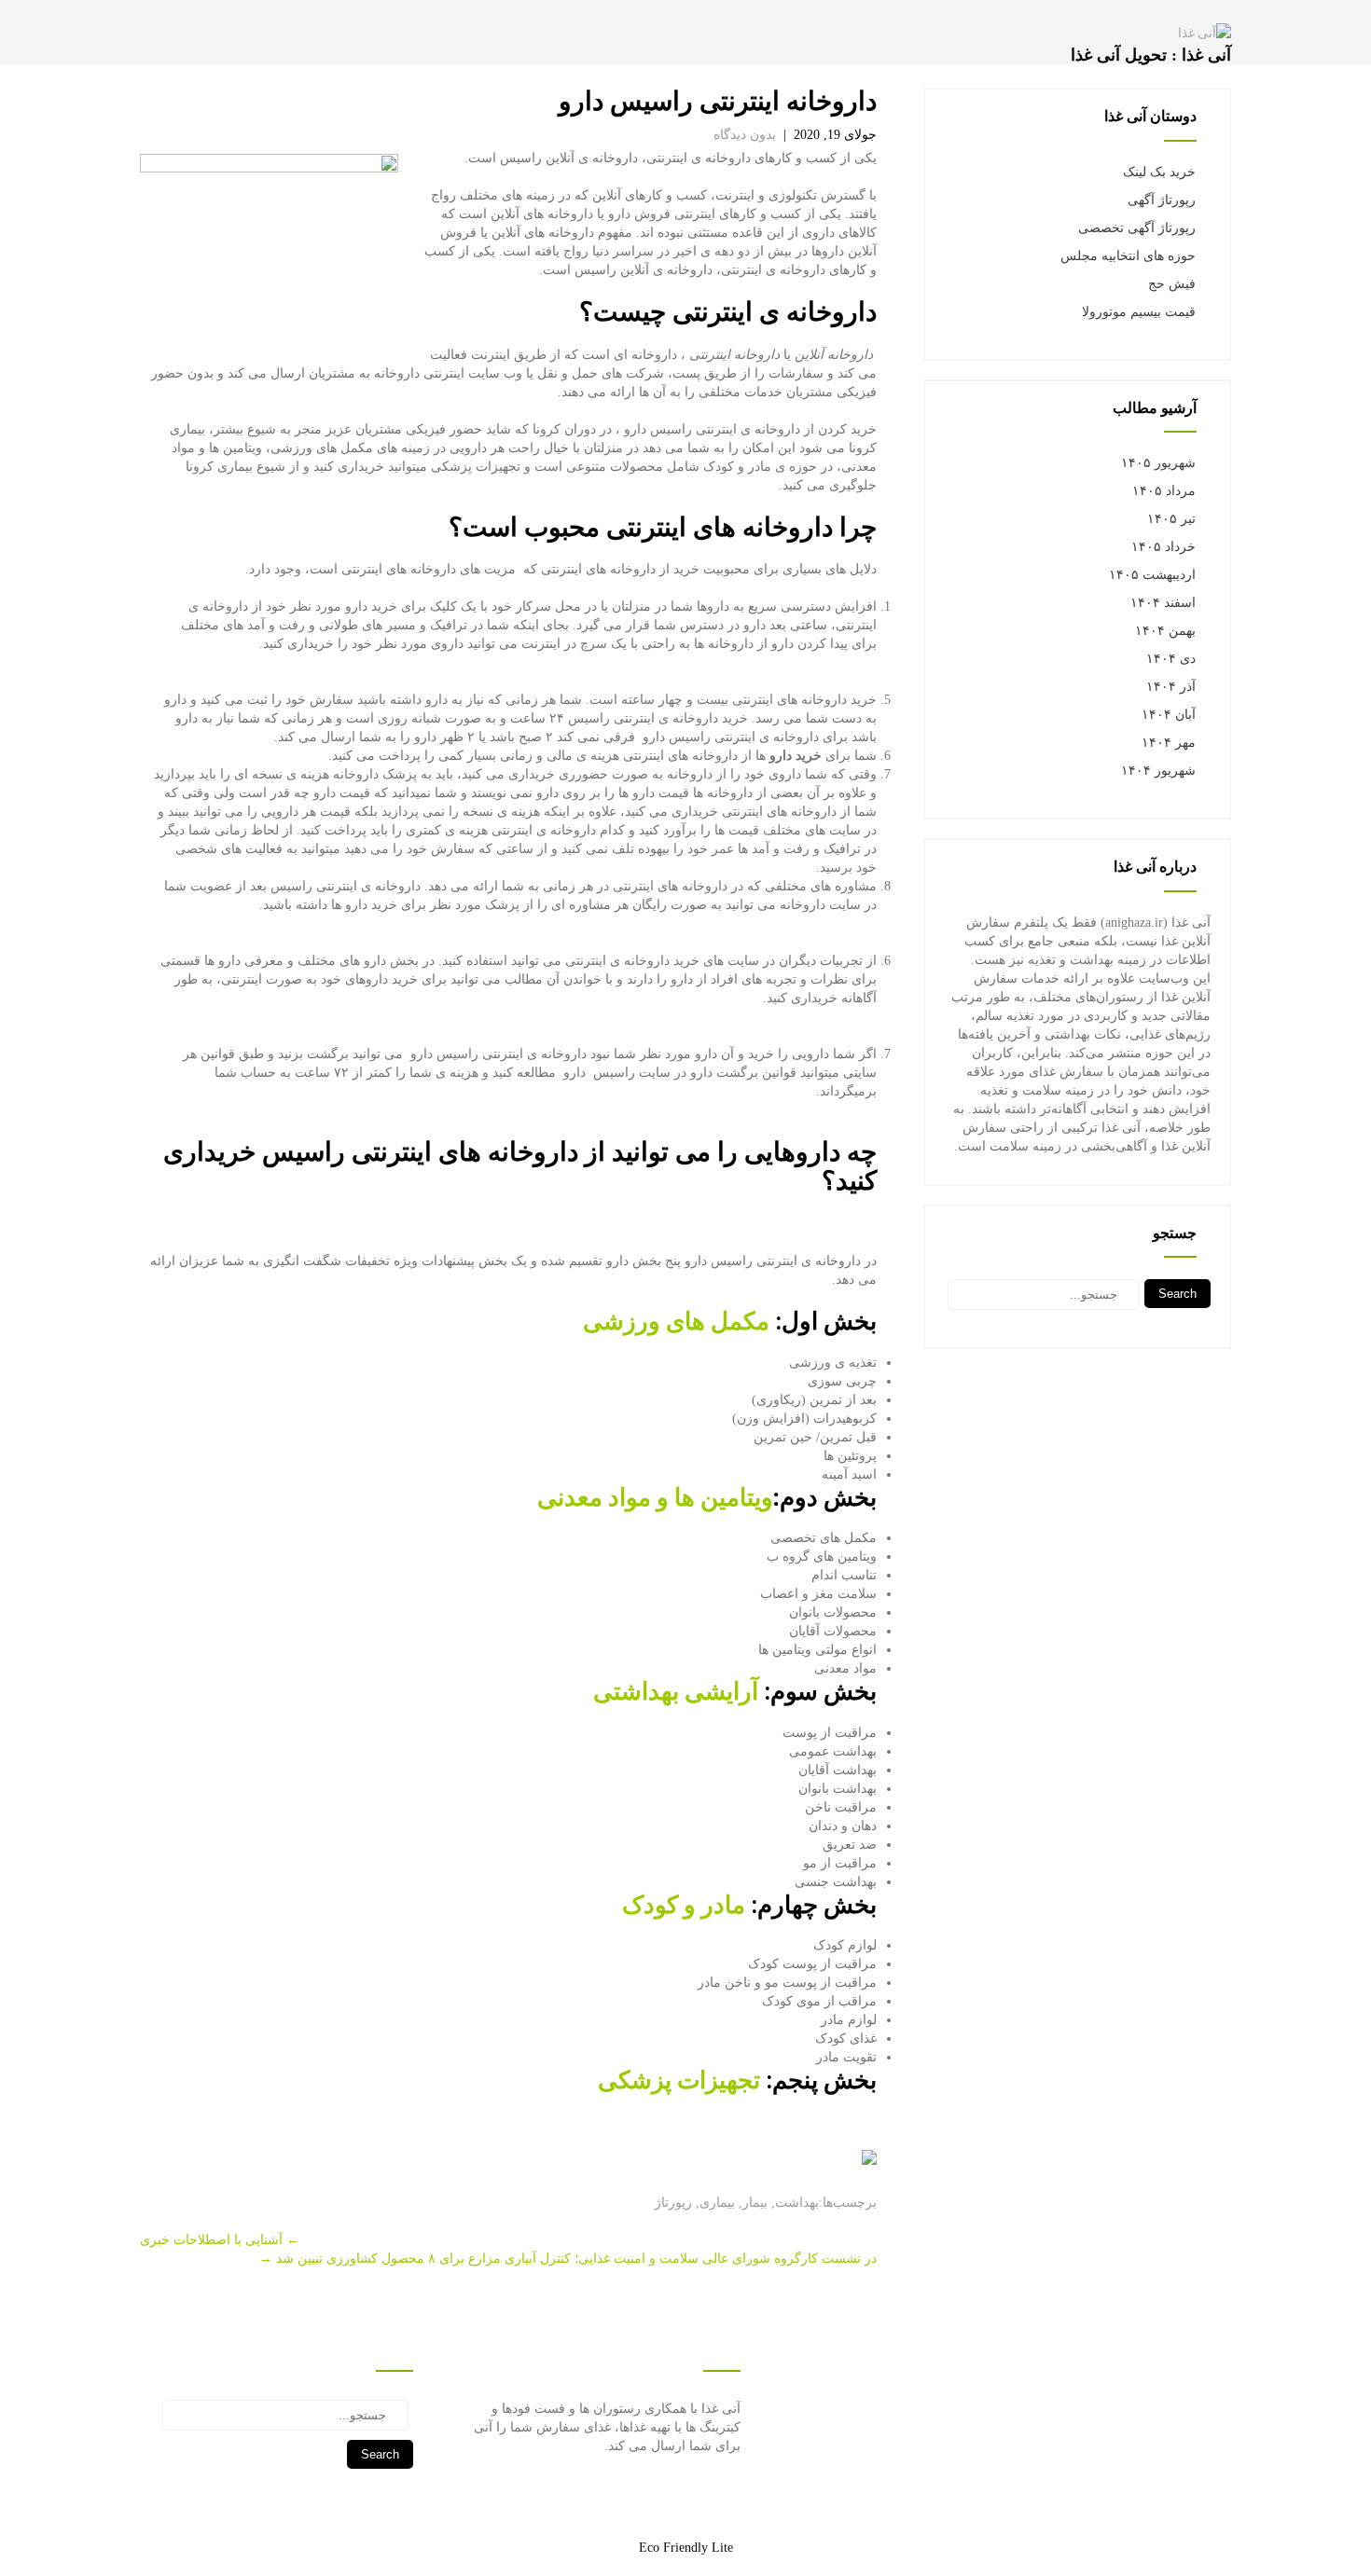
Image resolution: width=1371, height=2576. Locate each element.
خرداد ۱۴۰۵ (1163, 547)
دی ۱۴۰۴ (1171, 659)
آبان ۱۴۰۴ (1169, 715)
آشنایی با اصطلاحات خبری (220, 2240)
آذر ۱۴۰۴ (1171, 687)
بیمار (755, 2203)
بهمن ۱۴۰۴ (1165, 631)
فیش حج (1172, 284)
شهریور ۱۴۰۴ (1158, 771)
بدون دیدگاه (745, 135)
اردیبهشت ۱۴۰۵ (1152, 575)
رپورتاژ (673, 2203)
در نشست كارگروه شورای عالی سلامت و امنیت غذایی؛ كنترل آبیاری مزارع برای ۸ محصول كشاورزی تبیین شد (568, 2259)
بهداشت (797, 2203)
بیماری (717, 2203)
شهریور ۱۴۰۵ (1158, 463)
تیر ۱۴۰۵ (1171, 519)
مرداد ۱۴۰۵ (1164, 491)
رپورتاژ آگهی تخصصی (1137, 228)
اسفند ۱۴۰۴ (1163, 603)
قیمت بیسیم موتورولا (1139, 312)
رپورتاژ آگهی (1162, 200)
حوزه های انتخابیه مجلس (1128, 256)
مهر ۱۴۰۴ (1169, 743)
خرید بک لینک (1159, 172)
